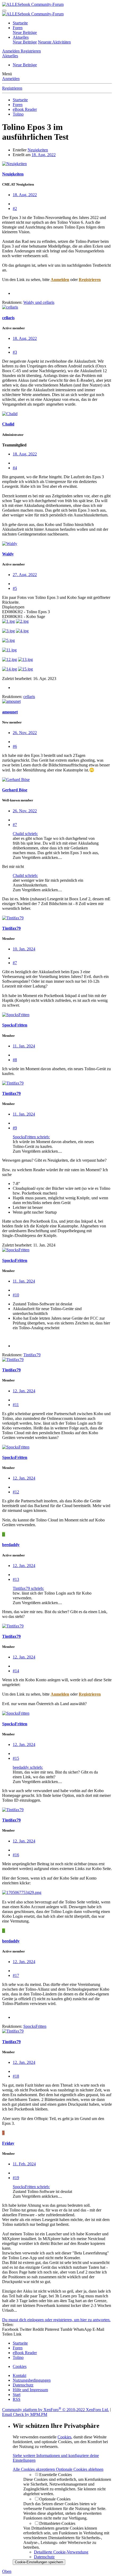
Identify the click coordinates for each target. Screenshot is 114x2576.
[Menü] (4, 11)
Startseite (20, 23)
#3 (15, 352)
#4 (15, 468)
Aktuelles (21, 37)
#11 (16, 1405)
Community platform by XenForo (56, 2410)
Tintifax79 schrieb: (28, 1588)
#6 (15, 746)
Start (17, 2395)
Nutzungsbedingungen (32, 2380)
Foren (18, 28)
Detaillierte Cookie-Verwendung (61, 2552)
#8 (15, 1060)
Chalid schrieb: (25, 834)
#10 (16, 1295)
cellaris (8, 318)
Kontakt (19, 2375)
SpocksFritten (15, 1025)
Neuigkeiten (38, 150)
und (39, 302)
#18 (16, 2076)
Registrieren (12, 88)
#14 (16, 1671)
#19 (16, 2178)
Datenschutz (23, 2385)
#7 (15, 825)
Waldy (8, 554)
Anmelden (11, 79)
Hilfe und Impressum (30, 2390)
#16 (16, 1855)
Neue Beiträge (25, 32)
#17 (16, 1975)
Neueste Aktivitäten (54, 42)
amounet (10, 712)
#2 (15, 209)
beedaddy (11, 1545)
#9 (15, 1128)
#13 (16, 1579)
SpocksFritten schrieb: (31, 1137)
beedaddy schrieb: (28, 1767)
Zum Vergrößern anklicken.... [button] (37, 857)
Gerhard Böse (15, 790)
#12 (16, 1492)
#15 (16, 1758)
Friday (8, 2143)
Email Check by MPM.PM (25, 2414)
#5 (15, 588)
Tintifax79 (11, 928)
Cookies (20, 2366)
